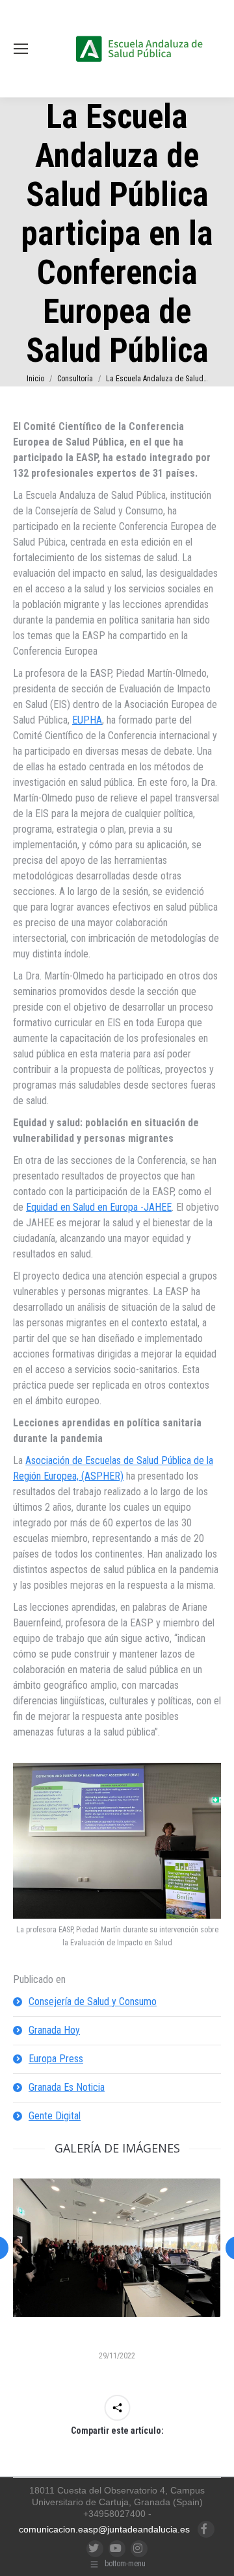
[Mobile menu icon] (21, 49)
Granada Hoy (54, 2030)
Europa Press (56, 2059)
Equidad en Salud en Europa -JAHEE (99, 1207)
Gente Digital (55, 2116)
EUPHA (87, 720)
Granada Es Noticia (67, 2087)
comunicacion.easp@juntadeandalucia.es (104, 2529)
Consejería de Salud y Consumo (93, 2001)
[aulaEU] (116, 2248)
